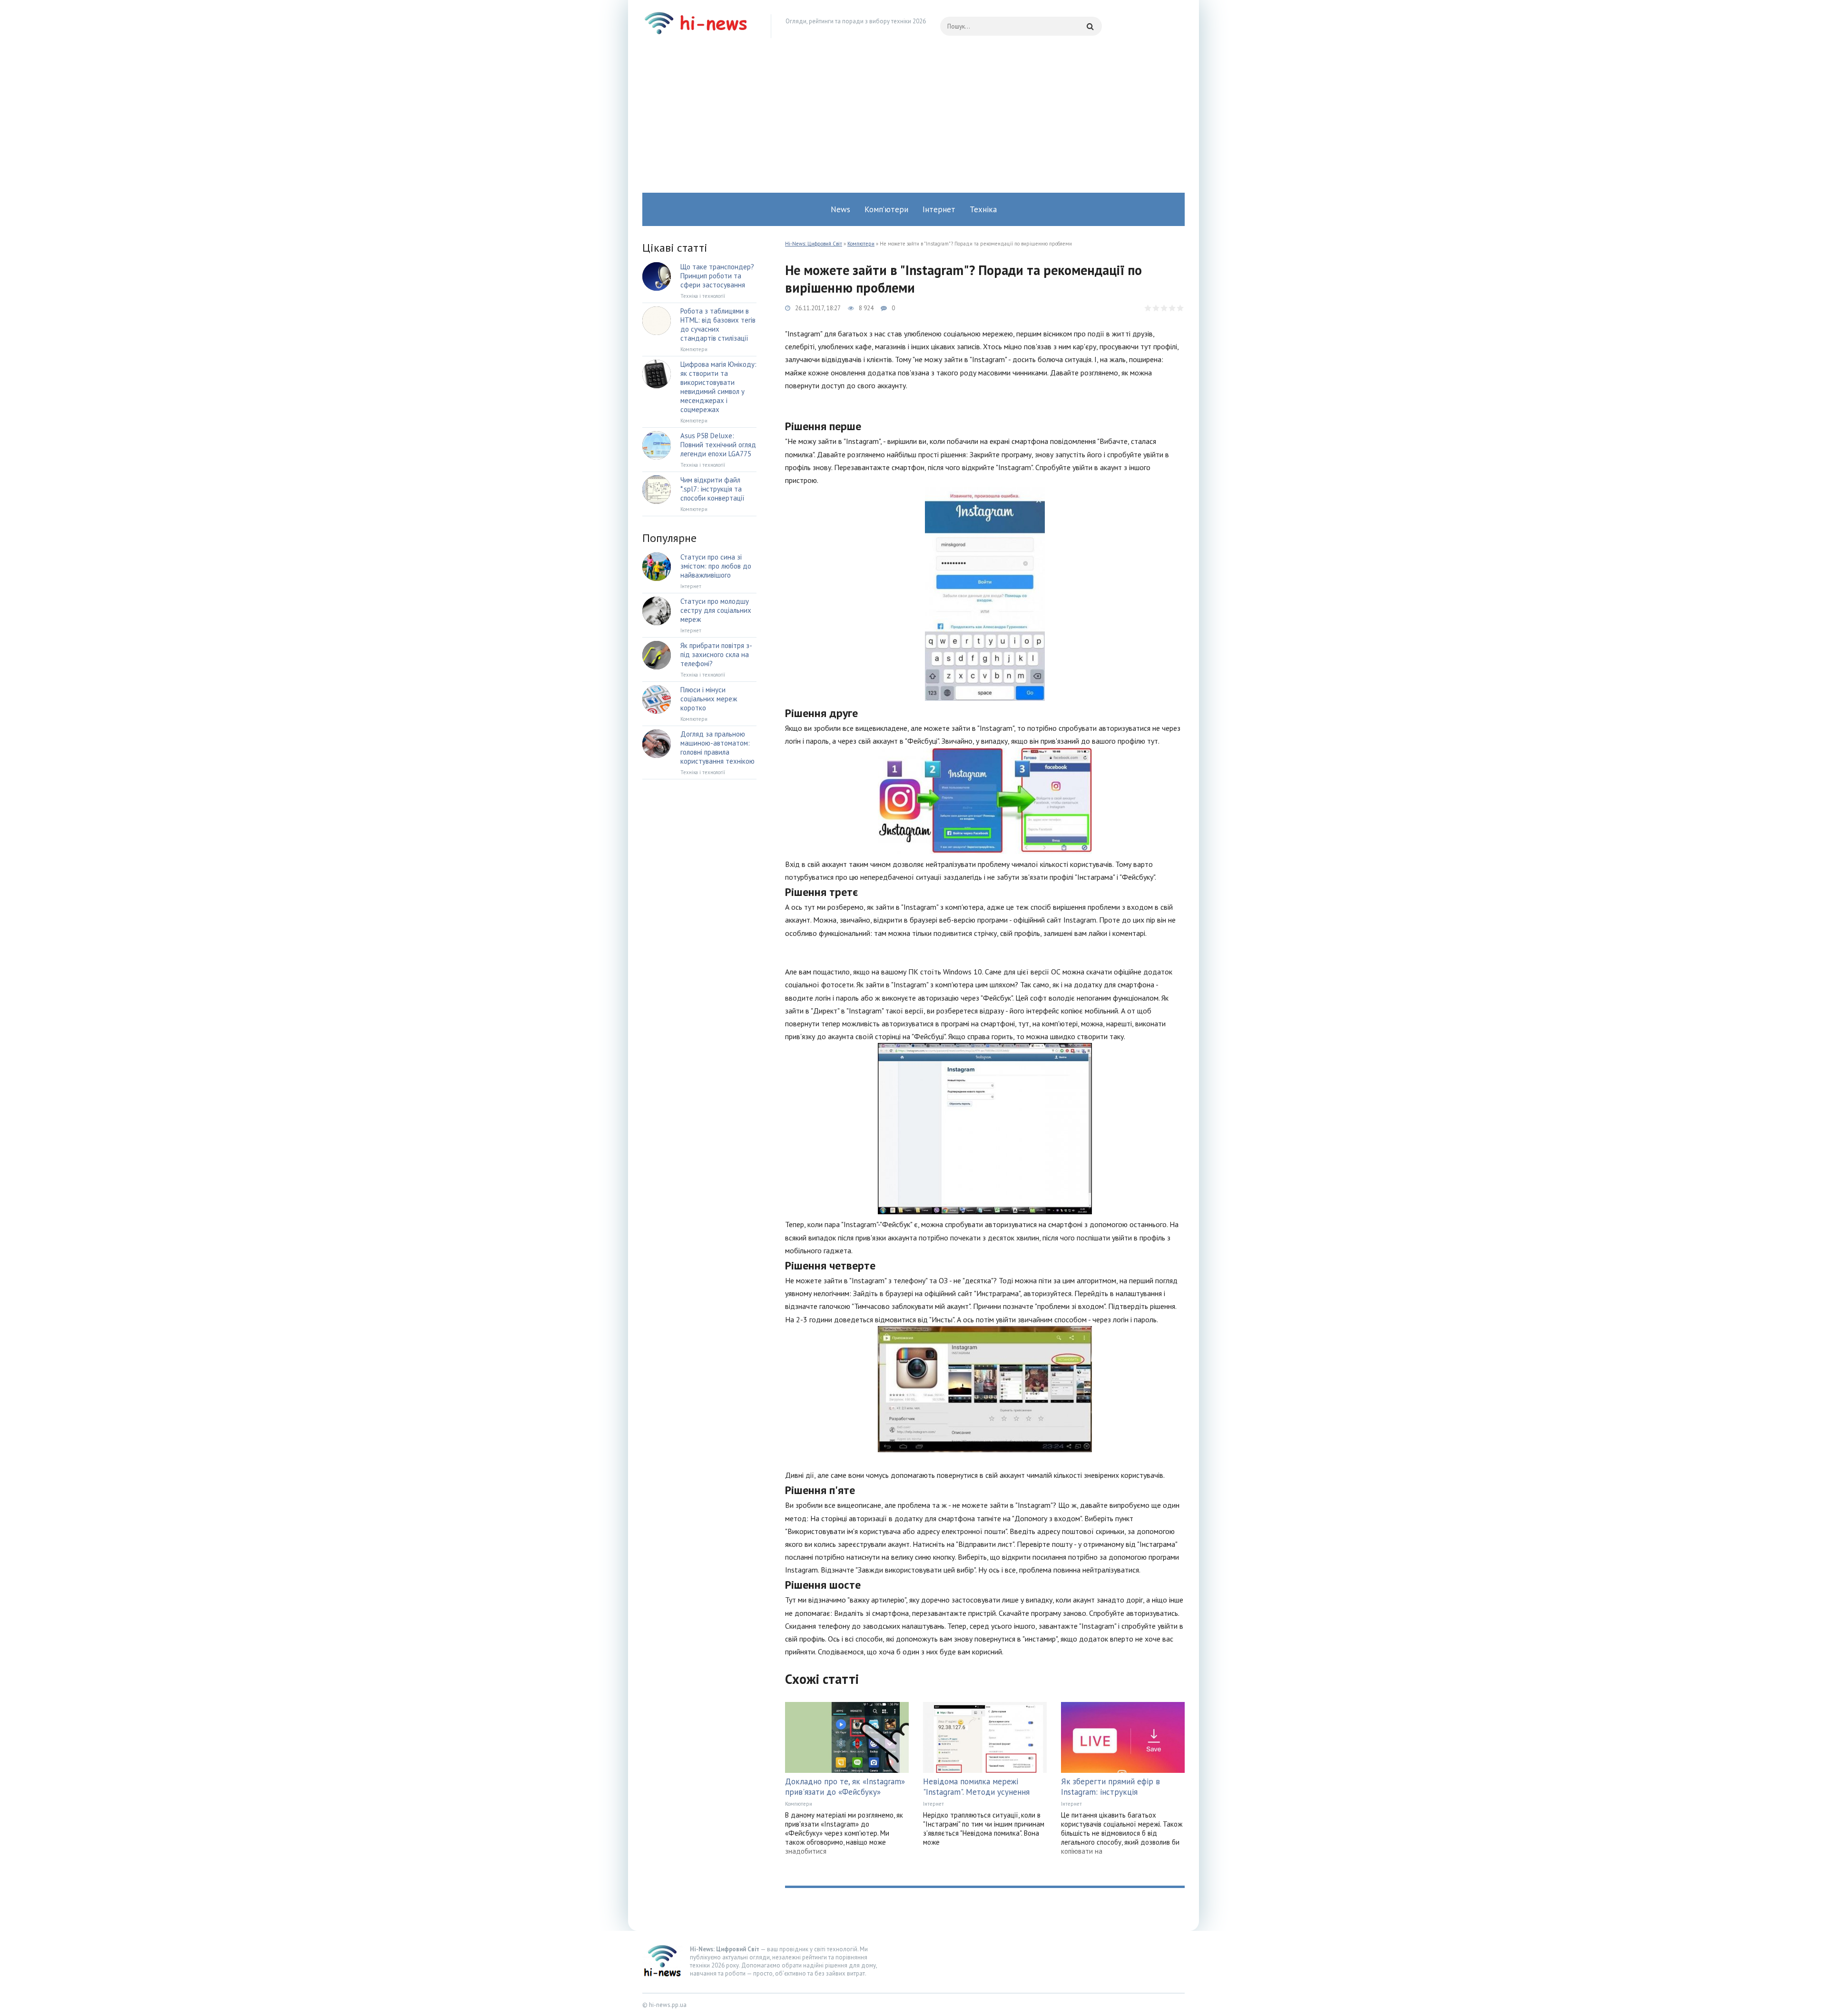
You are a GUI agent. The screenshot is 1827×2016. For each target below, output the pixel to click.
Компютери (861, 244)
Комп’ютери (886, 209)
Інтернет (939, 209)
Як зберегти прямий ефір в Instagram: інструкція (1110, 1787)
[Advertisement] (913, 121)
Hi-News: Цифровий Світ (814, 244)
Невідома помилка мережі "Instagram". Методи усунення (976, 1787)
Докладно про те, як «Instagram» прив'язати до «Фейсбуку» (845, 1787)
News (840, 209)
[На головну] (699, 26)
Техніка (983, 209)
